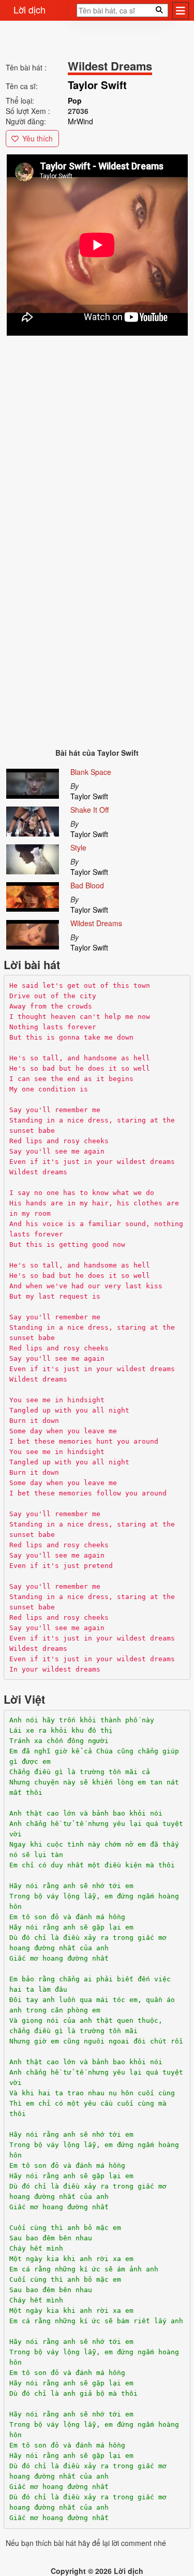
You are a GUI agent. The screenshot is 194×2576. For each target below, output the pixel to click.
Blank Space (91, 772)
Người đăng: (26, 121)
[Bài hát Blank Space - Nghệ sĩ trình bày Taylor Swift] (33, 782)
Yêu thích (38, 138)
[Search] (73, 13)
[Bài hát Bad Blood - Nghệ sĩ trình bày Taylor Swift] (33, 895)
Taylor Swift (89, 796)
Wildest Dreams (96, 923)
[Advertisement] (97, 435)
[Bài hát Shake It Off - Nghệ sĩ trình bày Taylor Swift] (33, 819)
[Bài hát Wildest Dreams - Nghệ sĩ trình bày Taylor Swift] (33, 933)
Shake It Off (89, 810)
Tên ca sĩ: (22, 86)
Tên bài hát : (26, 67)
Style (78, 847)
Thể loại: (20, 100)
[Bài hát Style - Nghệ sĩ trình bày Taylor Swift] (33, 857)
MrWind (80, 121)
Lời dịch (29, 9)
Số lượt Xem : (28, 111)
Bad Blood (87, 885)
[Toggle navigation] (181, 11)
